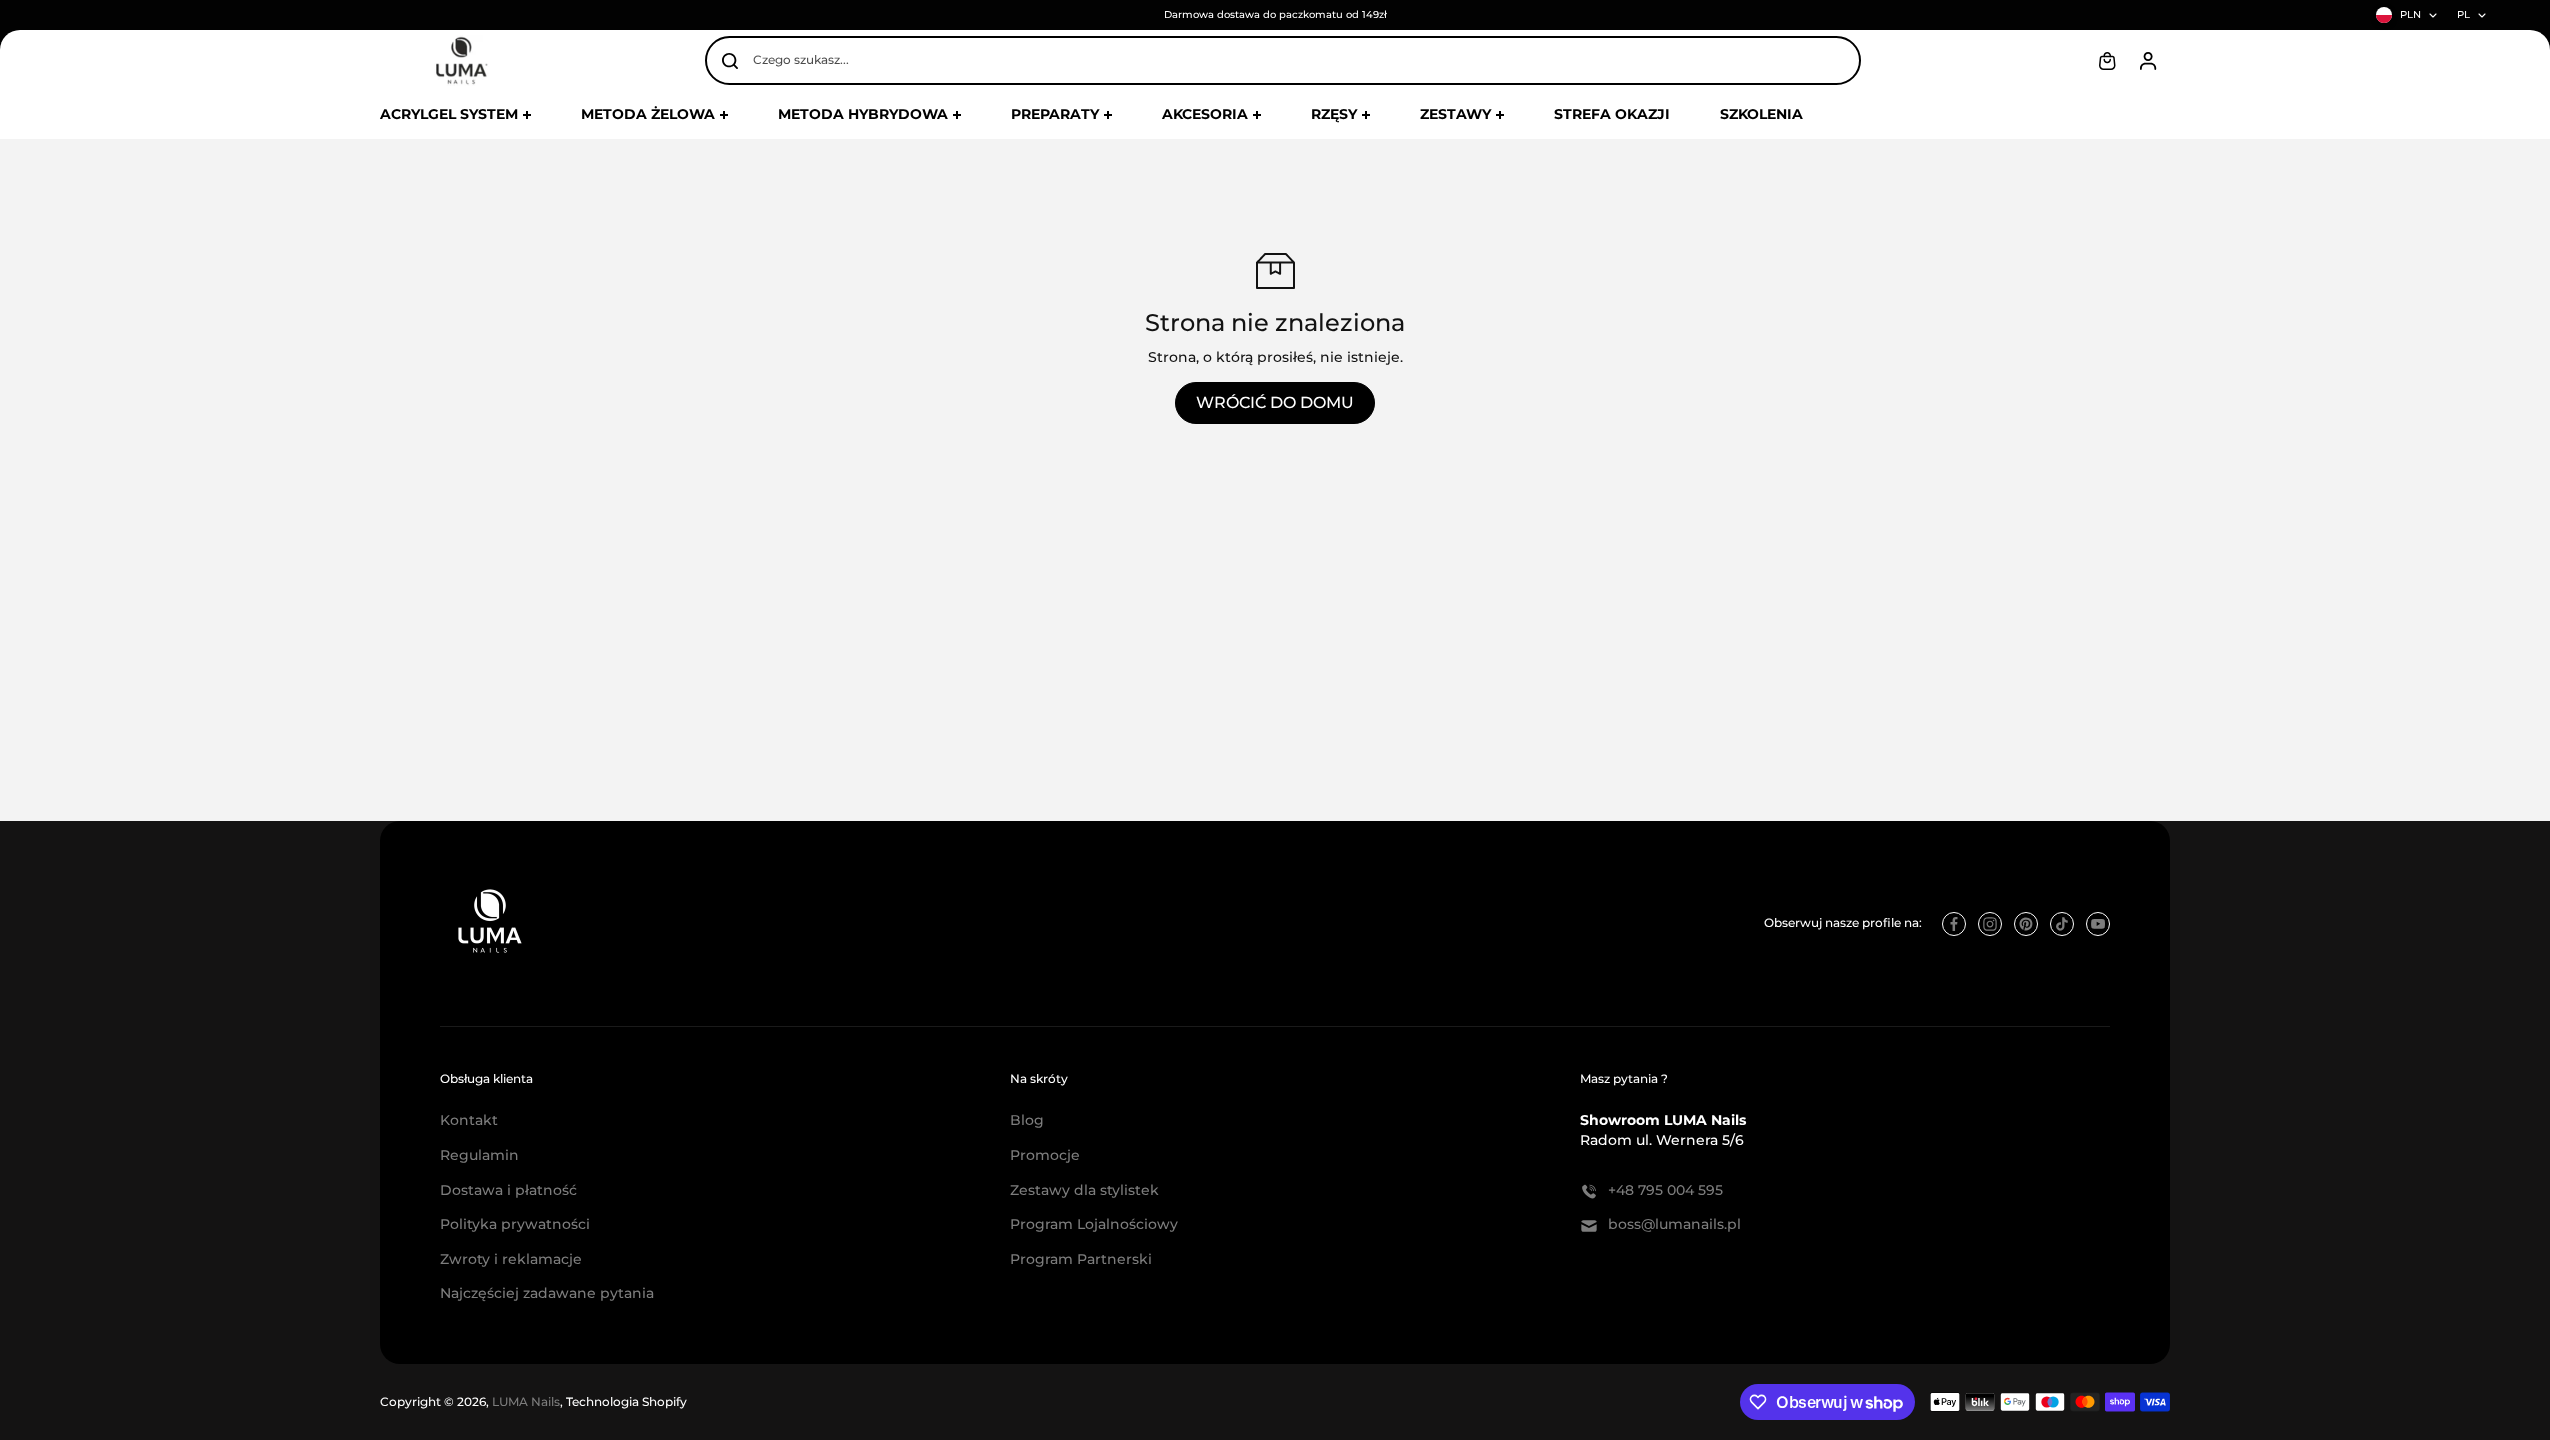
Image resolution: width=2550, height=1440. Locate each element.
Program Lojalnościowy (1094, 1224)
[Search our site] (730, 61)
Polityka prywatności (515, 1224)
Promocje (1045, 1155)
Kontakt (469, 1120)
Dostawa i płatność (508, 1190)
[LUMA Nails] (460, 60)
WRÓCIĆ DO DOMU (1275, 402)
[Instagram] (1990, 924)
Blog (1027, 1120)
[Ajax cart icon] (2107, 61)
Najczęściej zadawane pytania (547, 1293)
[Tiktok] (2062, 924)
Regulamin (479, 1155)
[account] (2148, 61)
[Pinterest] (2026, 924)
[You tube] (2098, 924)
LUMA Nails (526, 1401)
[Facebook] (1954, 924)
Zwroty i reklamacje (511, 1259)
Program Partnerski (1081, 1259)
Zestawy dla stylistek (1084, 1190)
